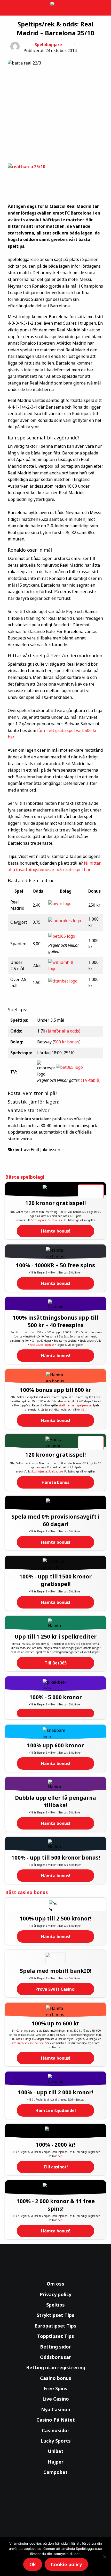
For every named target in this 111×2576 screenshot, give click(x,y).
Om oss (55, 2284)
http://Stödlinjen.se (42, 1345)
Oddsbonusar (55, 2357)
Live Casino (56, 2399)
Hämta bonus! (56, 1231)
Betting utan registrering (56, 2367)
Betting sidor (55, 2347)
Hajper (56, 2462)
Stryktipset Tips (55, 2315)
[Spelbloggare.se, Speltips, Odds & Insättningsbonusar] (55, 8)
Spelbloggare (48, 45)
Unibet (56, 2451)
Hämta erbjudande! (56, 2110)
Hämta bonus (55, 1482)
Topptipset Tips (56, 2336)
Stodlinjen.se (39, 1220)
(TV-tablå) (91, 1080)
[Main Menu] (6, 8)
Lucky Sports (56, 2441)
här (83, 1410)
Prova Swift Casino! (55, 1989)
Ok (33, 2564)
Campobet (55, 2472)
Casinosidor (56, 2430)
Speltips (55, 2305)
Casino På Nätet (56, 2420)
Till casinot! (56, 2167)
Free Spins (55, 2388)
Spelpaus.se (56, 1220)
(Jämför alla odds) (63, 1031)
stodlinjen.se (67, 1405)
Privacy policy (55, 2294)
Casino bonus (56, 2378)
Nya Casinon (56, 2409)
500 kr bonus (67, 1042)
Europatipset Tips (55, 2326)
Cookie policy (66, 2564)
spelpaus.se (84, 1405)
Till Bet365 (56, 1663)
